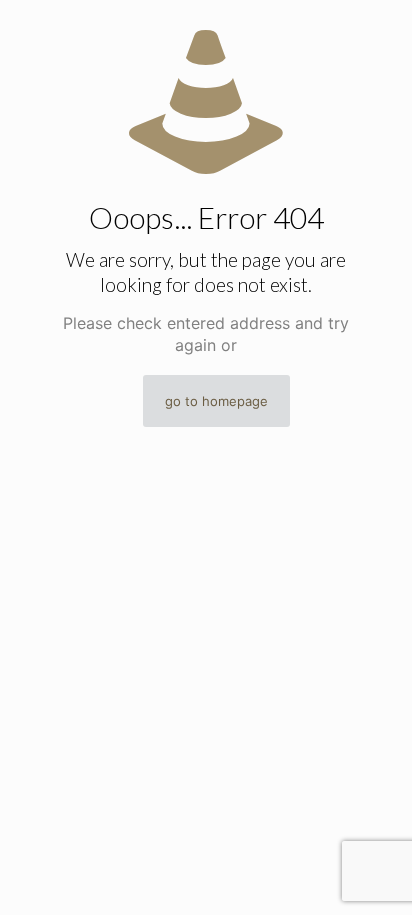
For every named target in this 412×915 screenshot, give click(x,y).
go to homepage (216, 401)
